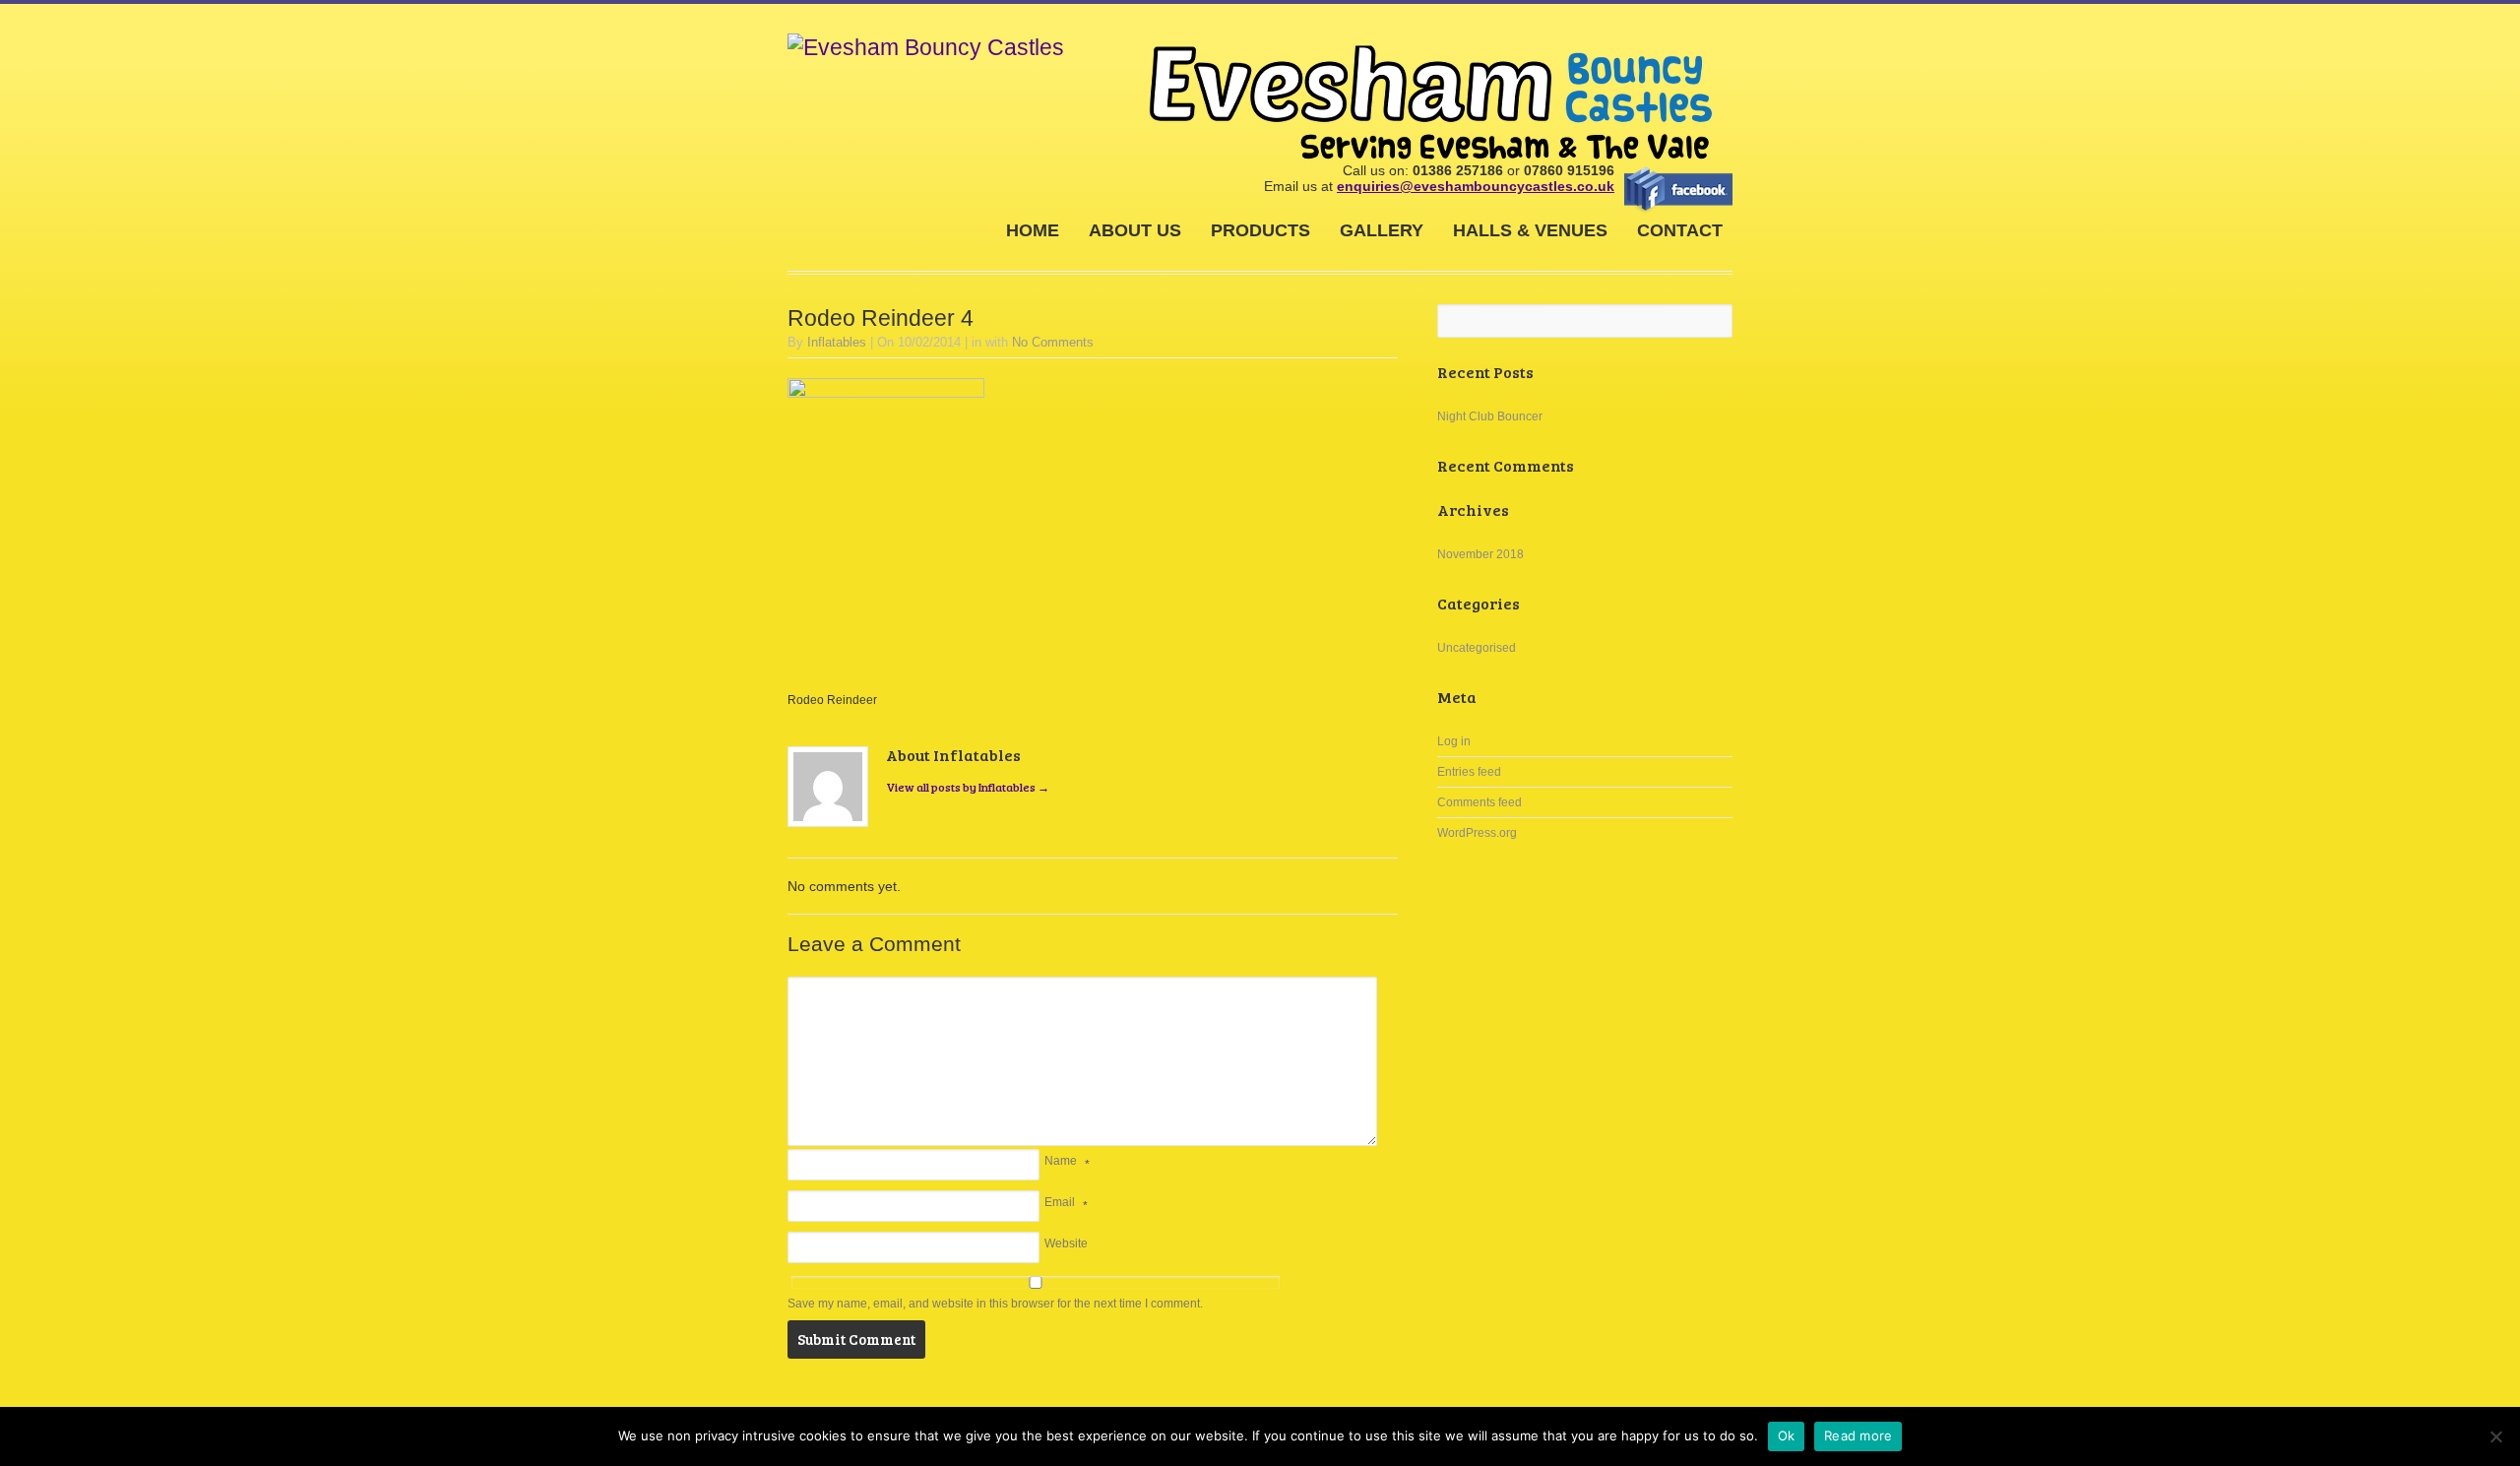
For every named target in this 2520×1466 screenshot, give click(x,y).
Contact (1680, 230)
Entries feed (1469, 772)
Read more (1858, 1435)
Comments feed (1480, 802)
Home (1033, 230)
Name (1061, 1161)
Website (1066, 1243)
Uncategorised (1477, 648)
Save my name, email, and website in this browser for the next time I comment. (995, 1304)
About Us (1135, 230)
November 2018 (1480, 554)
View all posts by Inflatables (968, 787)
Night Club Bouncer (1490, 416)
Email (1060, 1202)
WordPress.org (1477, 833)
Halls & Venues (1530, 230)
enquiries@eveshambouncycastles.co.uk (1476, 186)
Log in (1454, 741)
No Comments (1053, 342)
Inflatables (837, 342)
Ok (1787, 1435)
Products (1260, 230)
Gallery (1382, 230)
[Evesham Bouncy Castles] (926, 48)
